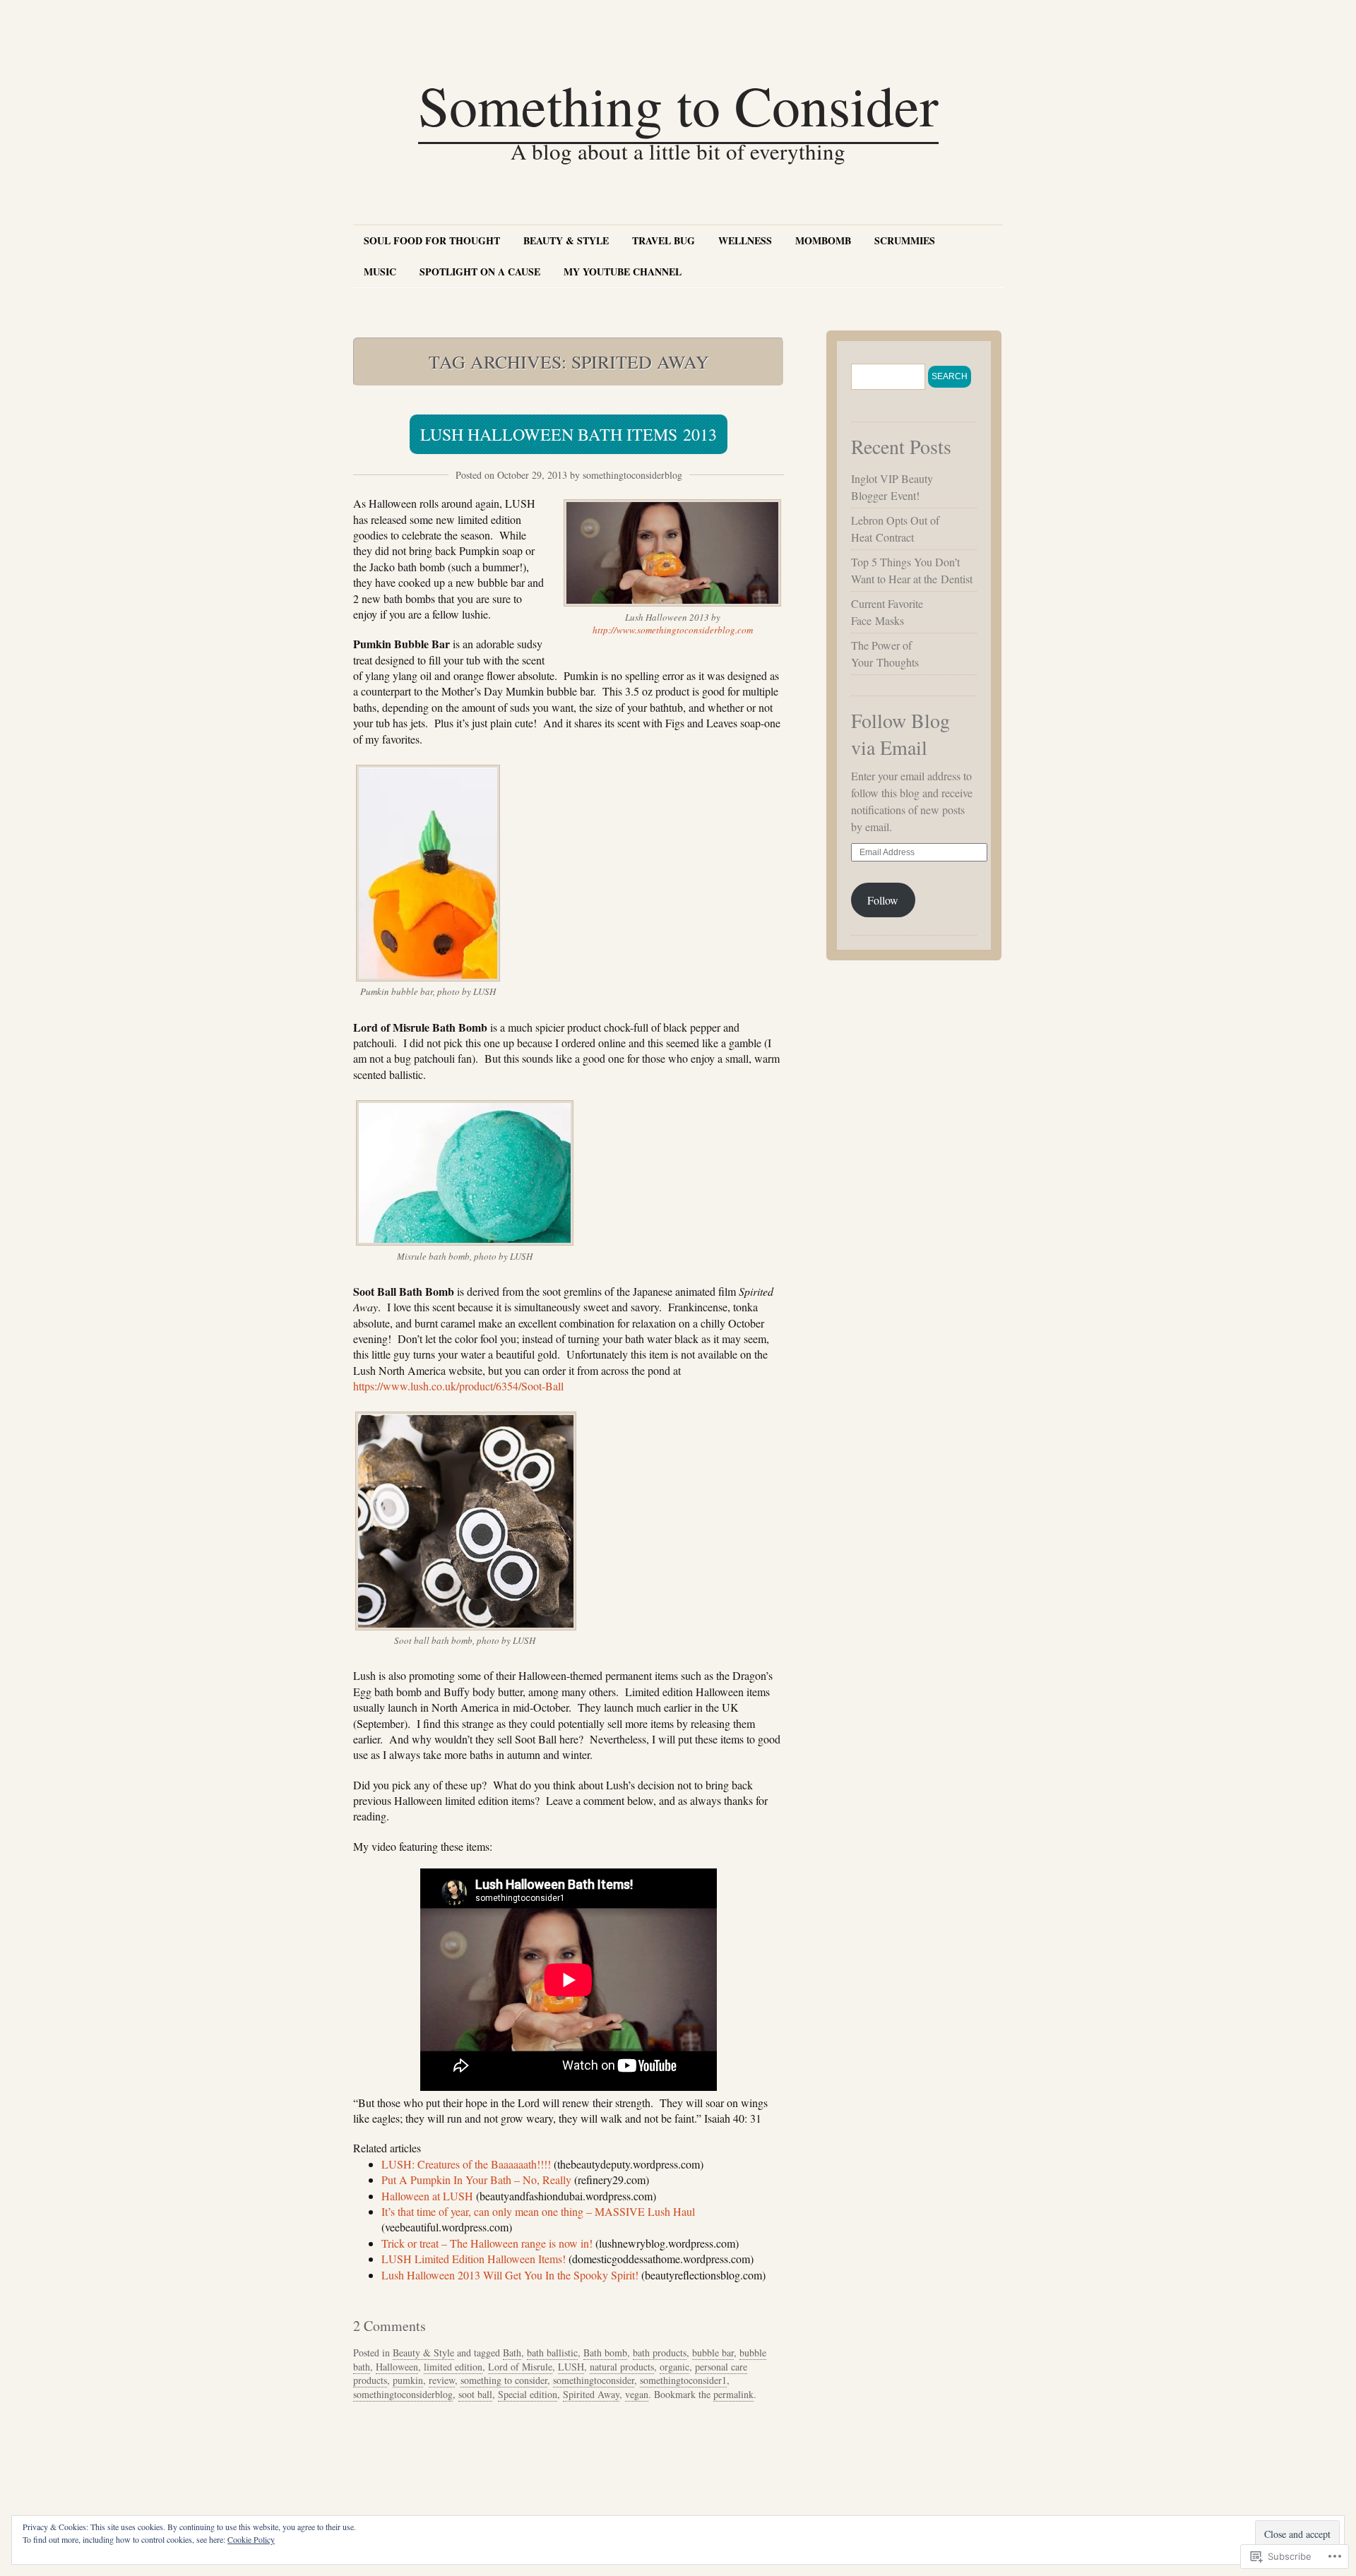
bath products (660, 2353)
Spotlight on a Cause (480, 272)
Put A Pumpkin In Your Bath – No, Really (476, 2180)
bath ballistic (552, 2353)
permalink (733, 2394)
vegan (637, 2394)
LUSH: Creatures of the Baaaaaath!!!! (466, 2164)
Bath (512, 2353)
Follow (883, 900)
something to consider (504, 2380)
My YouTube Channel (623, 272)
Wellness (745, 240)
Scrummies (905, 240)
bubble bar (713, 2353)
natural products (622, 2367)
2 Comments (389, 2326)
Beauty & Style (566, 240)
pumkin (408, 2380)
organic (674, 2367)
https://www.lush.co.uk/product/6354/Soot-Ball (458, 1386)
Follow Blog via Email (900, 734)
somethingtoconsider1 (683, 2380)
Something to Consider (678, 105)
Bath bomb (605, 2353)
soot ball (475, 2394)
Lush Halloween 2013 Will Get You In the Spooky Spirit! (510, 2275)
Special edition (528, 2394)
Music (380, 272)
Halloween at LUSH (427, 2196)
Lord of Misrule (520, 2367)
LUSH (571, 2367)
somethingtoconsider (594, 2380)
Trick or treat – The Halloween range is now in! (487, 2243)
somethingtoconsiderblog (632, 475)
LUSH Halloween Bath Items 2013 (569, 434)
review (442, 2380)
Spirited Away (591, 2394)
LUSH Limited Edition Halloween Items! (474, 2259)
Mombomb (823, 240)
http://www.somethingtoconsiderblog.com (673, 630)
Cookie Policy (251, 2539)
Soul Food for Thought (432, 240)
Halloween (397, 2367)
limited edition (453, 2367)
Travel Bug (664, 240)
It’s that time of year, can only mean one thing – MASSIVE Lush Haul (538, 2211)
